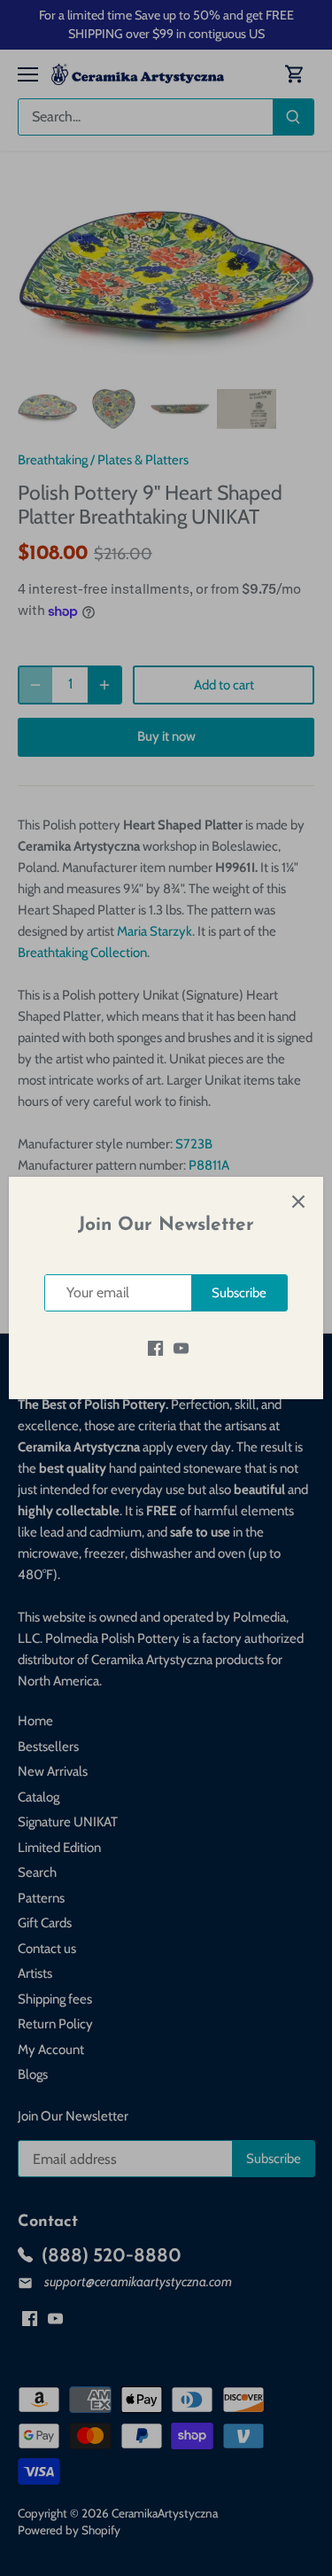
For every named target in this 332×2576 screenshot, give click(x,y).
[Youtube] (181, 1347)
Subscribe (239, 1293)
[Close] (298, 1202)
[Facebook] (155, 1347)
